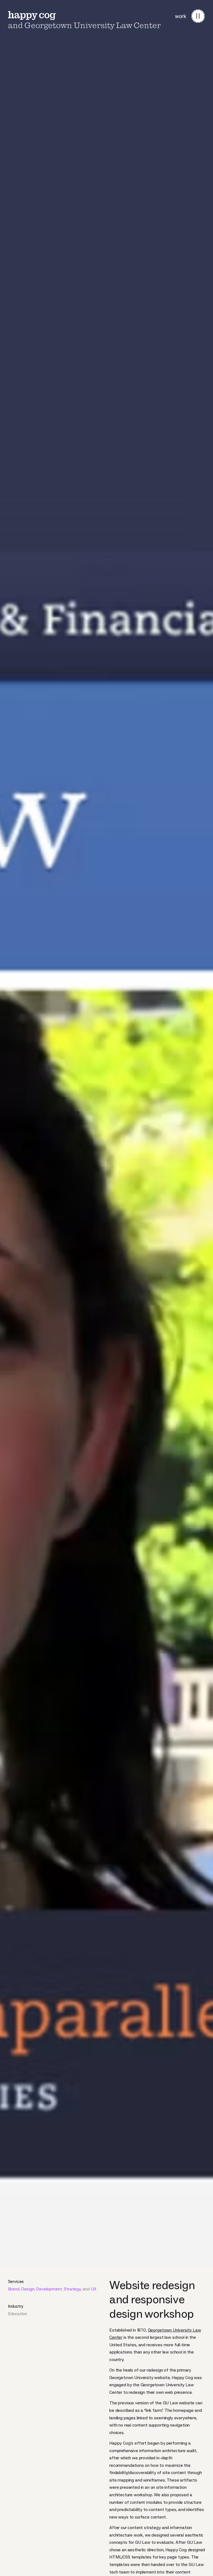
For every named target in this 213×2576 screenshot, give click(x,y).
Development (49, 2289)
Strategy (72, 2289)
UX (94, 2289)
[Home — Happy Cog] (32, 16)
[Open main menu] (198, 16)
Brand (14, 2289)
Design (28, 2289)
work (181, 16)
